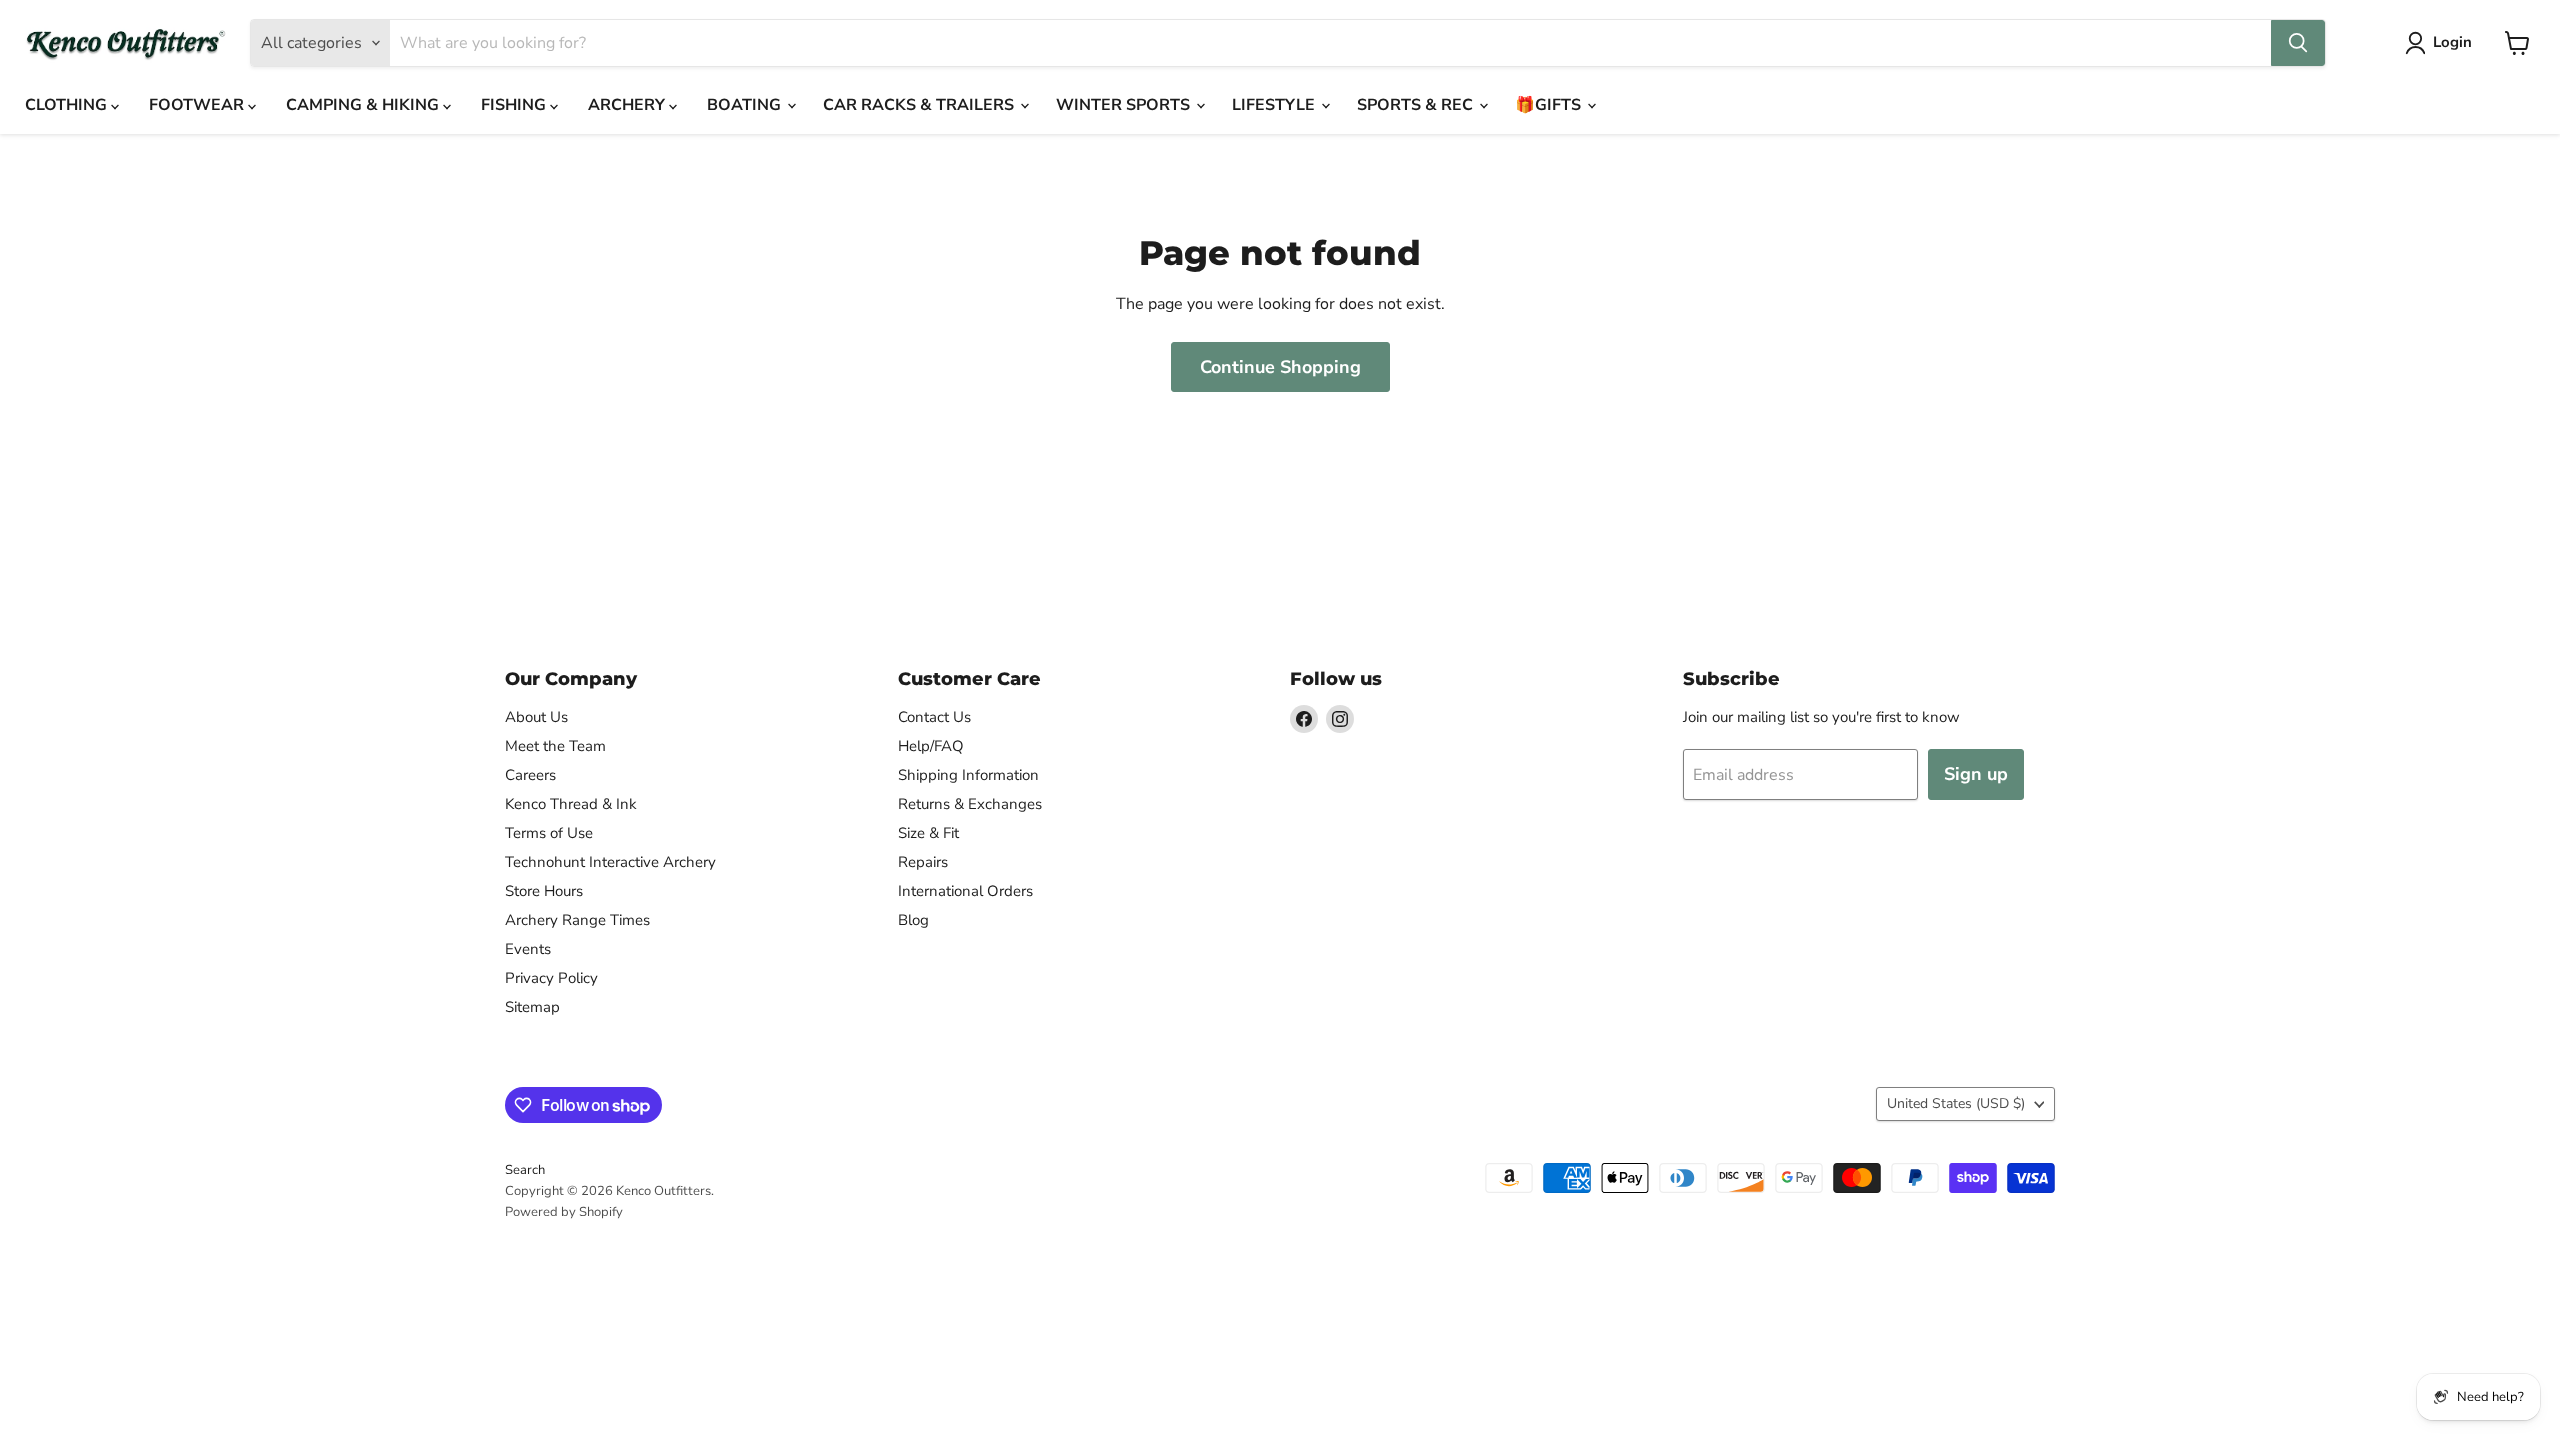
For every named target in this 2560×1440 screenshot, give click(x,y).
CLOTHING (68, 105)
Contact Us (934, 717)
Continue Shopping (1280, 367)
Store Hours (544, 891)
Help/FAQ (931, 746)
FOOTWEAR (198, 105)
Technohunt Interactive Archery (610, 862)
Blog (913, 920)
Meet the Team (555, 746)
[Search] (2298, 43)
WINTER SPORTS (1125, 105)
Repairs (923, 862)
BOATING (746, 105)
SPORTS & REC (1417, 105)
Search (525, 1170)
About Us (536, 717)
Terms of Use (549, 833)
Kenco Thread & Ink (571, 804)
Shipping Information (968, 775)
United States (1956, 1103)
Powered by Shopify (564, 1212)
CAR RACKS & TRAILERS (920, 105)
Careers (530, 775)
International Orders (965, 891)
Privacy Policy (551, 978)
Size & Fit (928, 833)
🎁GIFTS (1550, 105)
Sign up (1976, 774)
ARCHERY (628, 105)
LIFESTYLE (1275, 105)
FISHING (515, 105)
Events (528, 949)
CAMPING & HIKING (364, 105)
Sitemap (532, 1007)
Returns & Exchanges (970, 804)
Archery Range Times (577, 920)
